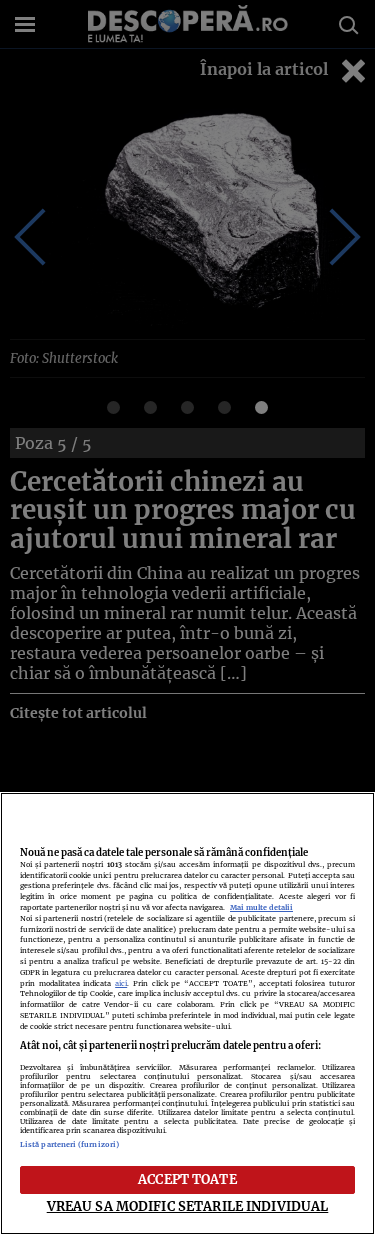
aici (121, 983)
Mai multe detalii (261, 907)
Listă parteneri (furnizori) (69, 1144)
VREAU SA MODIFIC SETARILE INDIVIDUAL (188, 1206)
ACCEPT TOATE (187, 1179)
